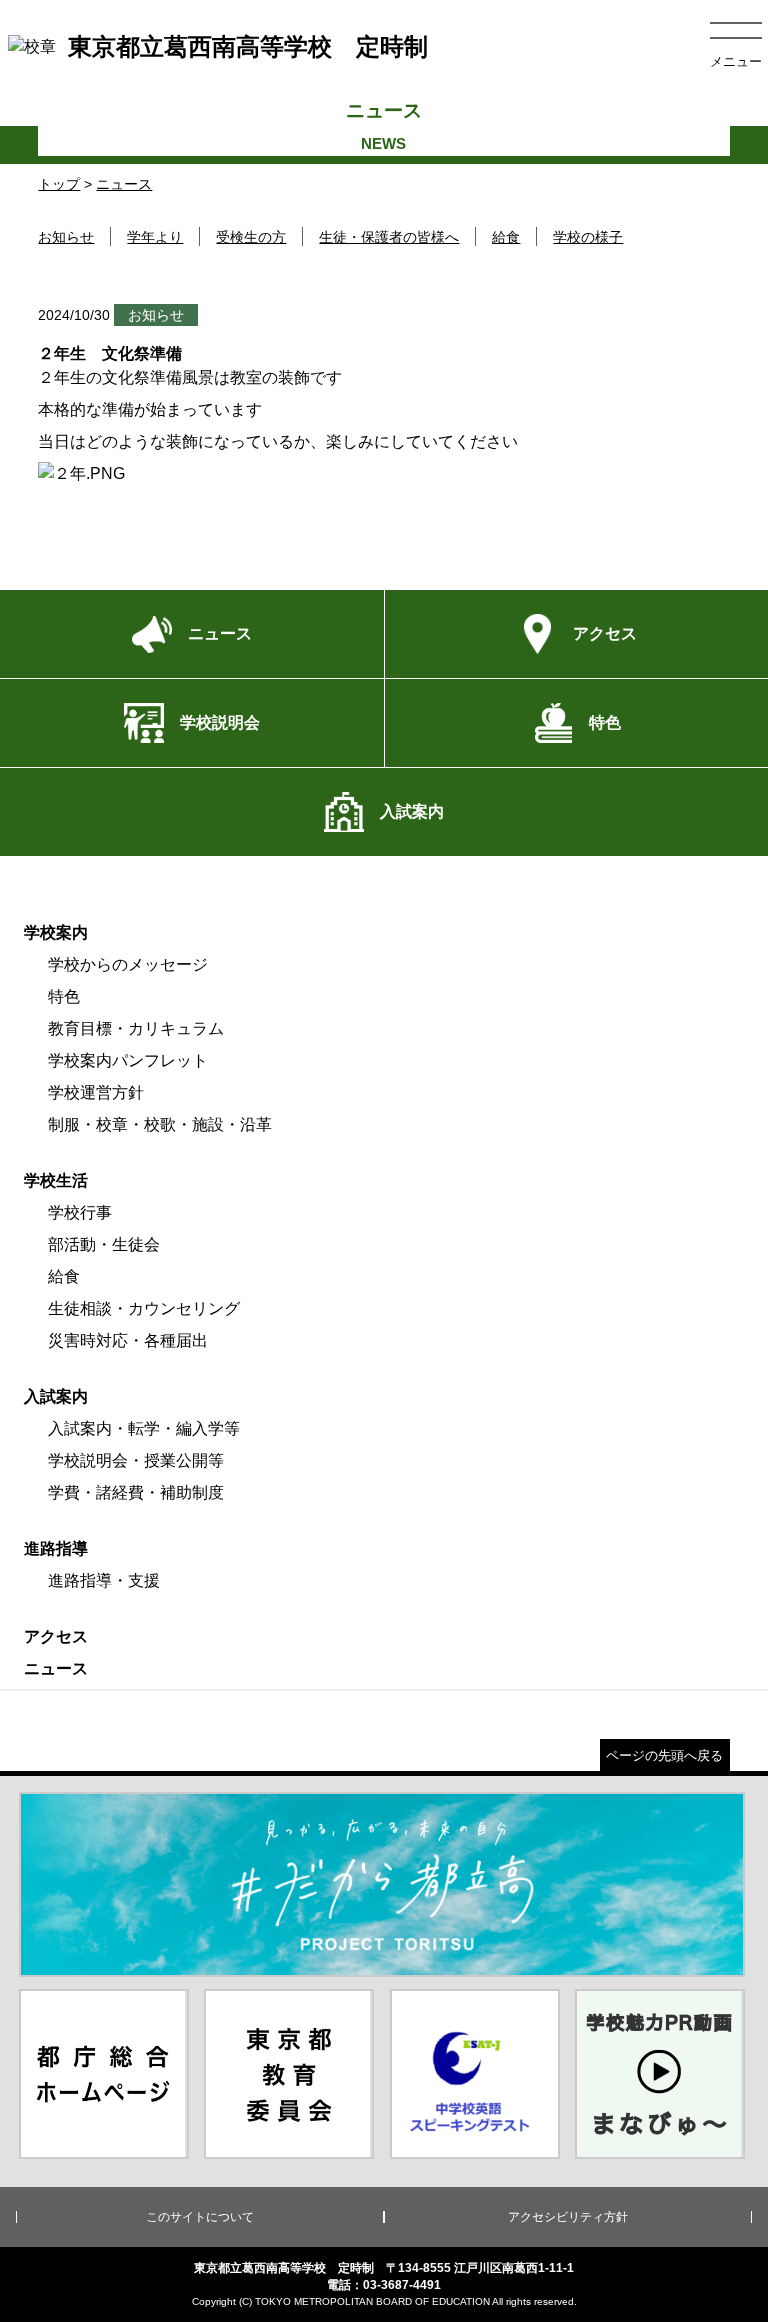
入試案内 (56, 1396)
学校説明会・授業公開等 (136, 1460)
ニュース (124, 184)
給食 (506, 237)
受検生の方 (251, 237)
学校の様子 (588, 237)
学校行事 (80, 1212)
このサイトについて (200, 2217)
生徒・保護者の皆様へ (389, 237)
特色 (64, 996)
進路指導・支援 (104, 1580)
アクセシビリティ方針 (568, 2217)
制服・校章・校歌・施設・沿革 (160, 1124)
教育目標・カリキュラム (136, 1028)
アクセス (56, 1636)
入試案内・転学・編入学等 (144, 1428)
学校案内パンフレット (128, 1060)
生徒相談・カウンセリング (144, 1308)
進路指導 (56, 1548)
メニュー (736, 61)
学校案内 (56, 932)
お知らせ (66, 237)
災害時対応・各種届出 (128, 1340)
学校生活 (56, 1180)
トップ (59, 184)
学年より (155, 237)
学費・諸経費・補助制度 (136, 1492)
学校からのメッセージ (128, 964)
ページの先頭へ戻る (664, 1755)
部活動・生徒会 (104, 1244)
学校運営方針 (96, 1092)
